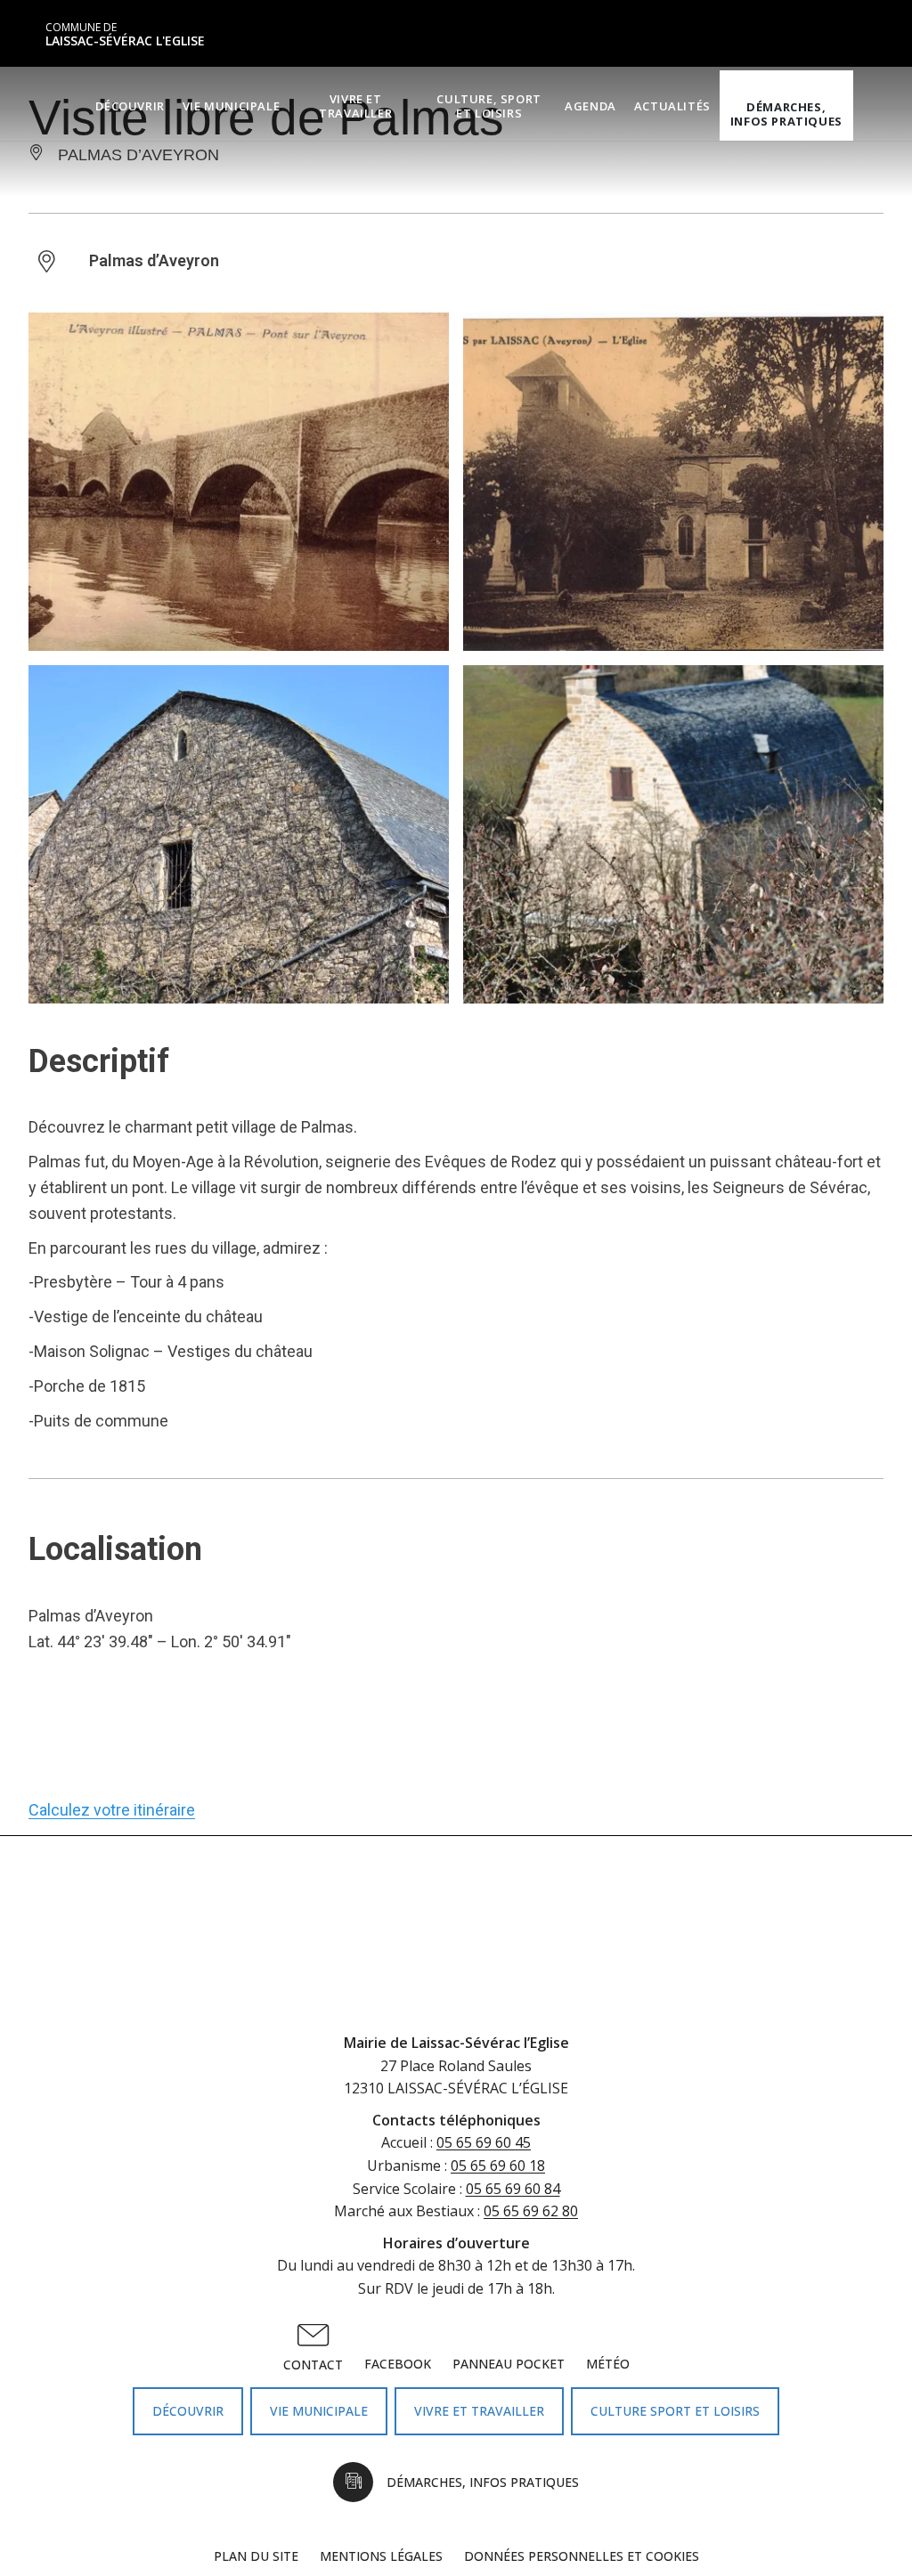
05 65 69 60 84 (513, 2189)
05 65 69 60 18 (498, 2166)
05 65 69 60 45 (484, 2142)
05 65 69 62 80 (531, 2211)
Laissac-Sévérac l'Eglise (125, 35)
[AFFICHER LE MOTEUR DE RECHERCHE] (867, 106)
